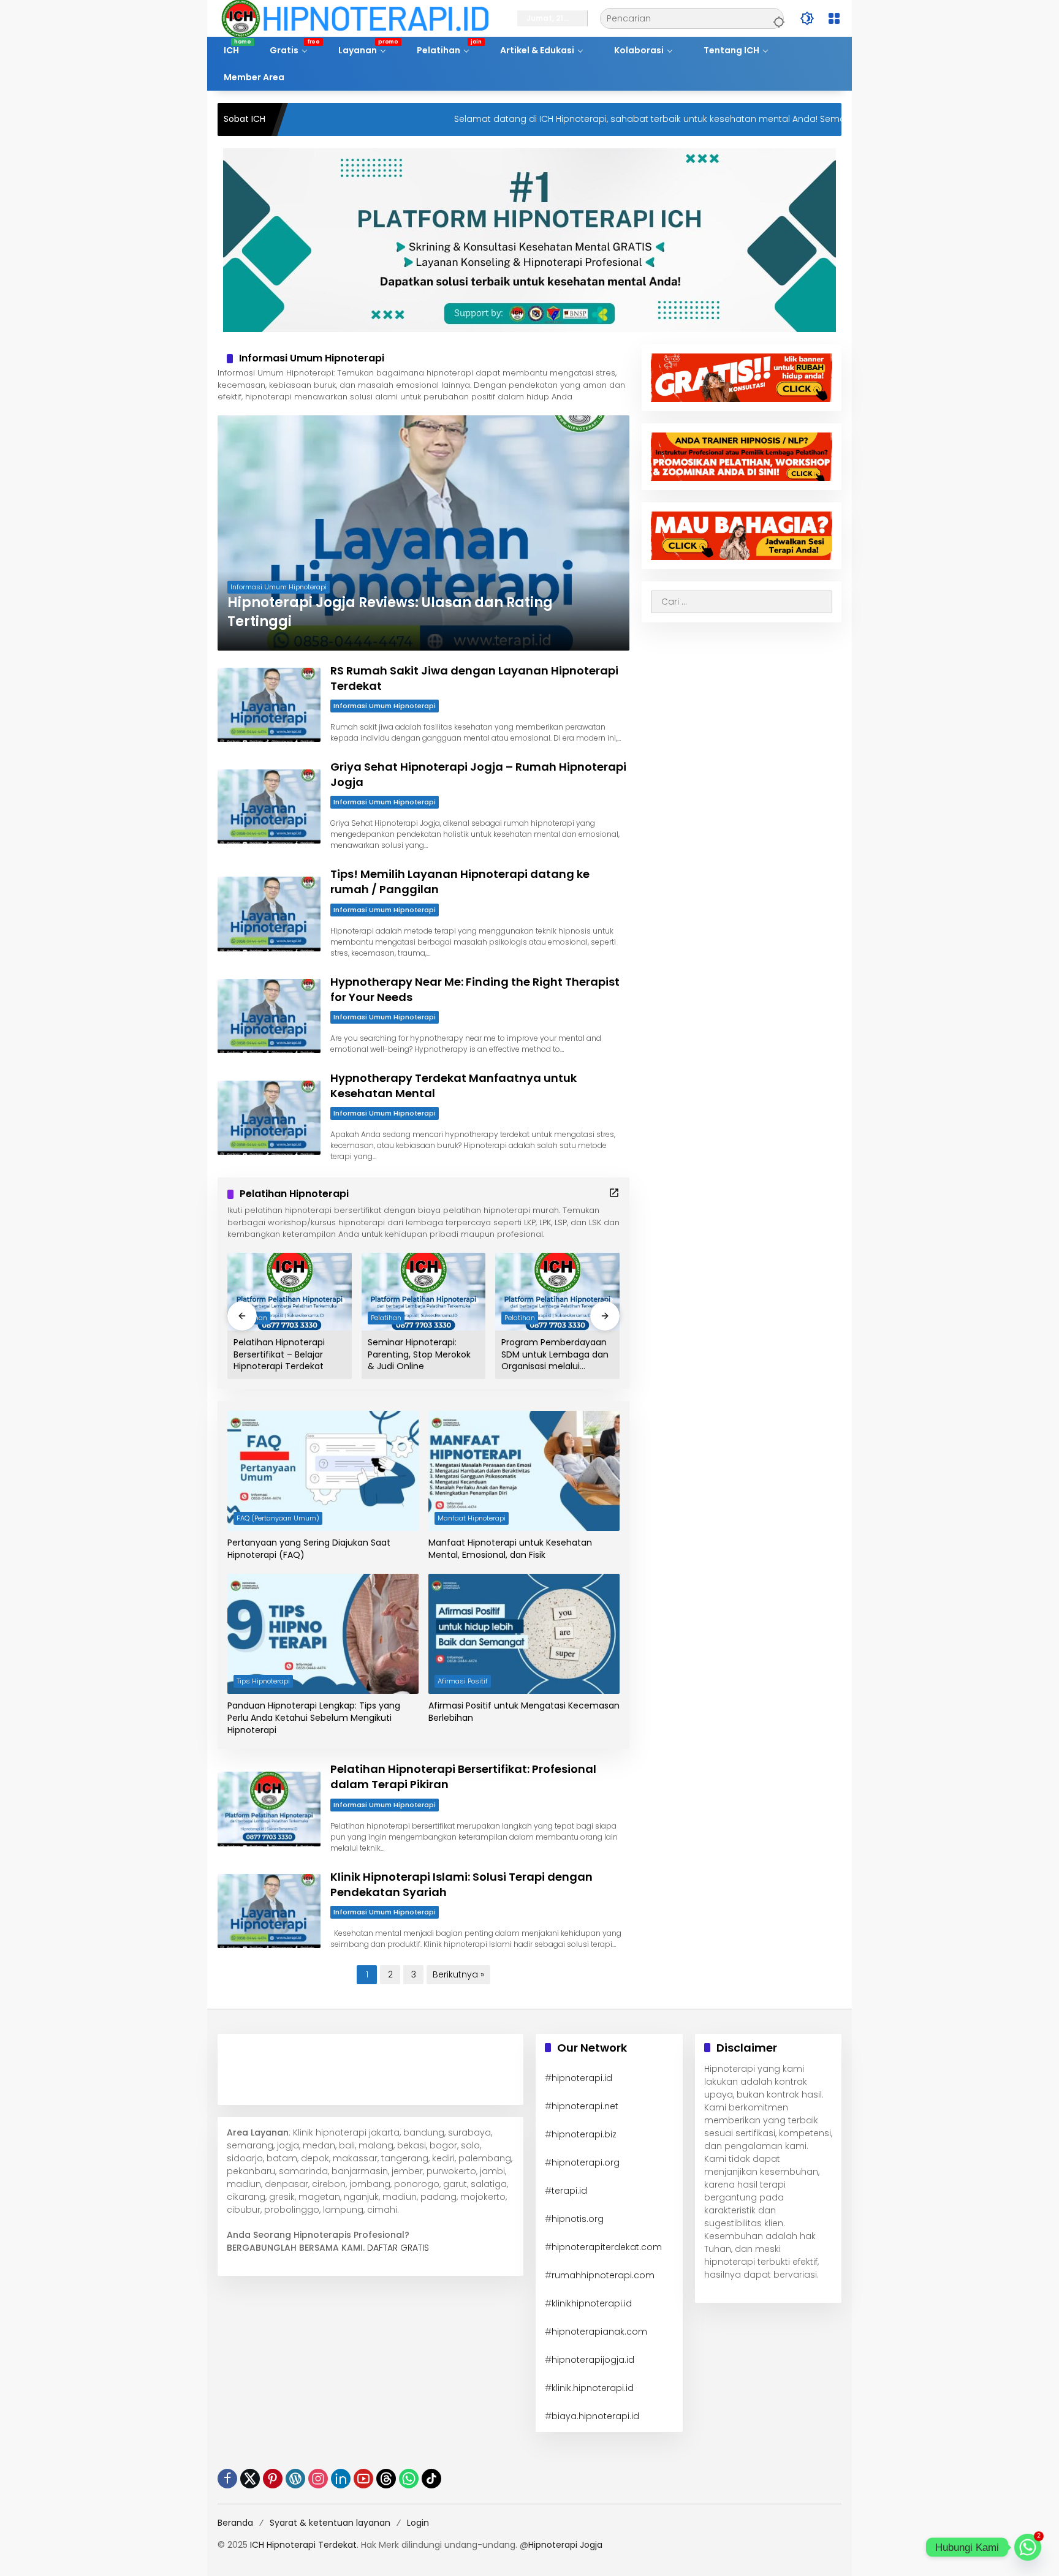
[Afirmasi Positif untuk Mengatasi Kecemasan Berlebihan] (524, 1634)
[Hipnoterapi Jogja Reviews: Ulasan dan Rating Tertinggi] (423, 533)
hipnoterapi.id (582, 2078)
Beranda (235, 2523)
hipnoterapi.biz (584, 2134)
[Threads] (386, 2479)
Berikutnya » (458, 1974)
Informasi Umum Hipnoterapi (279, 587)
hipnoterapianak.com (599, 2332)
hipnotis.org (578, 2219)
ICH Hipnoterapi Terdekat (303, 2545)
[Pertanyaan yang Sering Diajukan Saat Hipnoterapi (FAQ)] (323, 1471)
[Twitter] (250, 2479)
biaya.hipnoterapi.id (595, 2416)
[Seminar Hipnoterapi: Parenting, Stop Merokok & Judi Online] (424, 1292)
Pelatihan (386, 1318)
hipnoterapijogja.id (593, 2360)
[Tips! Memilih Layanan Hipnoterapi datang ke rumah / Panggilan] (269, 914)
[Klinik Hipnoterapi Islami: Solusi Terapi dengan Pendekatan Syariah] (269, 1911)
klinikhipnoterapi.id (592, 2303)
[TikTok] (431, 2479)
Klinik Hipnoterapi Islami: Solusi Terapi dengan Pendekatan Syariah (461, 1884)
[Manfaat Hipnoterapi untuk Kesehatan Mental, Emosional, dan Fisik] (524, 1471)
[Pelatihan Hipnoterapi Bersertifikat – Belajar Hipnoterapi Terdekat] (290, 1292)
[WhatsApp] (409, 2479)
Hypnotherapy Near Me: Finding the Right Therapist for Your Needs (475, 989)
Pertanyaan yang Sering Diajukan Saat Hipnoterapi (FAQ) (309, 1549)
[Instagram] (318, 2479)
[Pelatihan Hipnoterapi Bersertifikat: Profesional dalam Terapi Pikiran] (269, 1809)
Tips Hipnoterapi (263, 1681)
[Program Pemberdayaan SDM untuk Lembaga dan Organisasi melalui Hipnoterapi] (557, 1292)
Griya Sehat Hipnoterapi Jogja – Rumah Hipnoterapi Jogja (478, 774)
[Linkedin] (341, 2479)
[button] (777, 18)
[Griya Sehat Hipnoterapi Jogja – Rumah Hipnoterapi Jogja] (269, 806)
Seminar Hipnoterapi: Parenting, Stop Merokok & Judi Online (419, 1354)
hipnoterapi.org (586, 2162)
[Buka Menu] (834, 18)
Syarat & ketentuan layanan (330, 2523)
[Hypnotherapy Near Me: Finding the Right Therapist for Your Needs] (269, 1016)
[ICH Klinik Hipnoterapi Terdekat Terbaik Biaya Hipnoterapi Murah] (355, 18)
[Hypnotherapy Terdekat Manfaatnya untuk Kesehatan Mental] (269, 1118)
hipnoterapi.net (585, 2106)
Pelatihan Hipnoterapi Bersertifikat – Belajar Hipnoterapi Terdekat (279, 1354)
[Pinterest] (273, 2479)
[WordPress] (295, 2479)
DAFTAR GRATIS (398, 2248)
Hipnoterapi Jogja (565, 2545)
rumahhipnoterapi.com (603, 2275)
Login (418, 2523)
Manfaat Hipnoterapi (472, 1518)
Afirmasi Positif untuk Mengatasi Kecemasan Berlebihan (524, 1712)
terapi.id (569, 2191)
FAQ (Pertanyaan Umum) (278, 1518)
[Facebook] (227, 2479)
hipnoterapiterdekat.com (607, 2247)
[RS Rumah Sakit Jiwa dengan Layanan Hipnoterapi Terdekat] (269, 705)
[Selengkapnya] (614, 1193)
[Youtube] (363, 2479)
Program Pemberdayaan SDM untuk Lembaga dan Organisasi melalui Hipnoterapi (555, 1355)
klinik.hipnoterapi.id (593, 2388)
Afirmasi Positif (463, 1681)
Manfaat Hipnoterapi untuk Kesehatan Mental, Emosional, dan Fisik (510, 1549)
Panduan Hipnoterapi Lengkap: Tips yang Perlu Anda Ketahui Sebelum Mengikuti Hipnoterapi (314, 1718)
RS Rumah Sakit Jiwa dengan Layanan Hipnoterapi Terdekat (474, 678)
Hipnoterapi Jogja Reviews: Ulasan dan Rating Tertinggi (390, 612)
